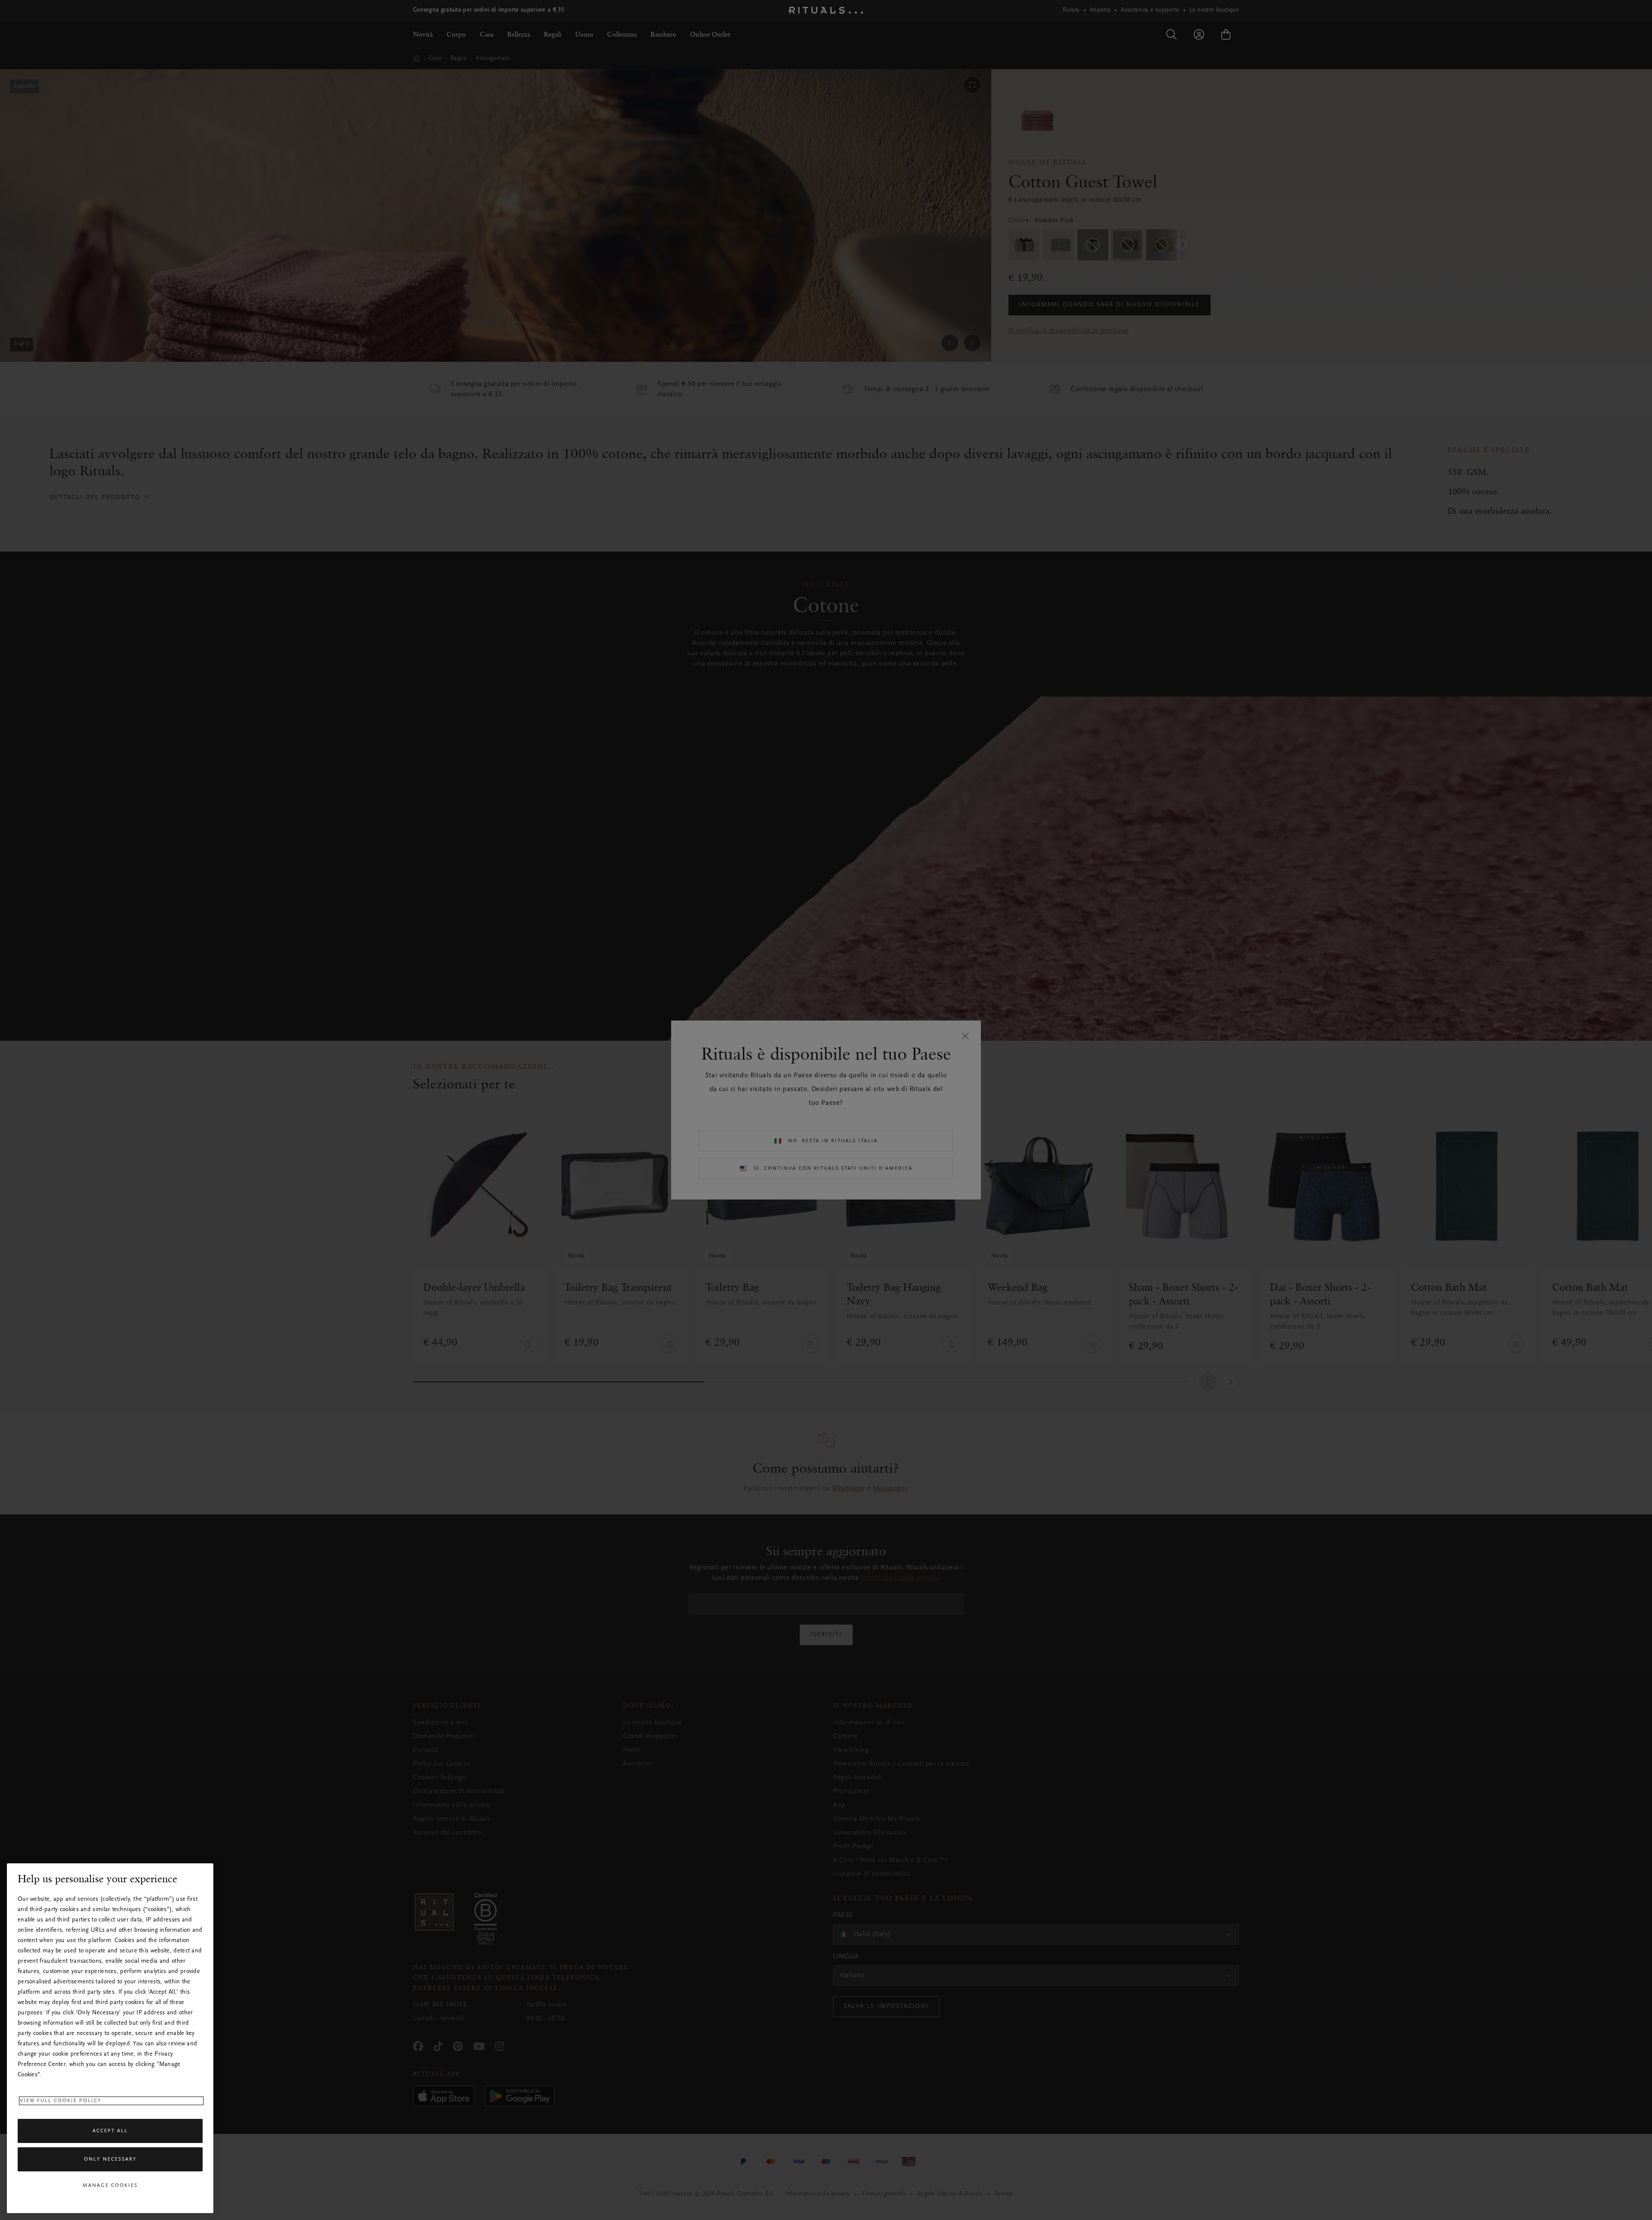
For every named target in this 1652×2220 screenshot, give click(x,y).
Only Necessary (110, 2159)
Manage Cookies (110, 2186)
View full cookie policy (61, 2101)
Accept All (110, 2131)
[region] (110, 2038)
